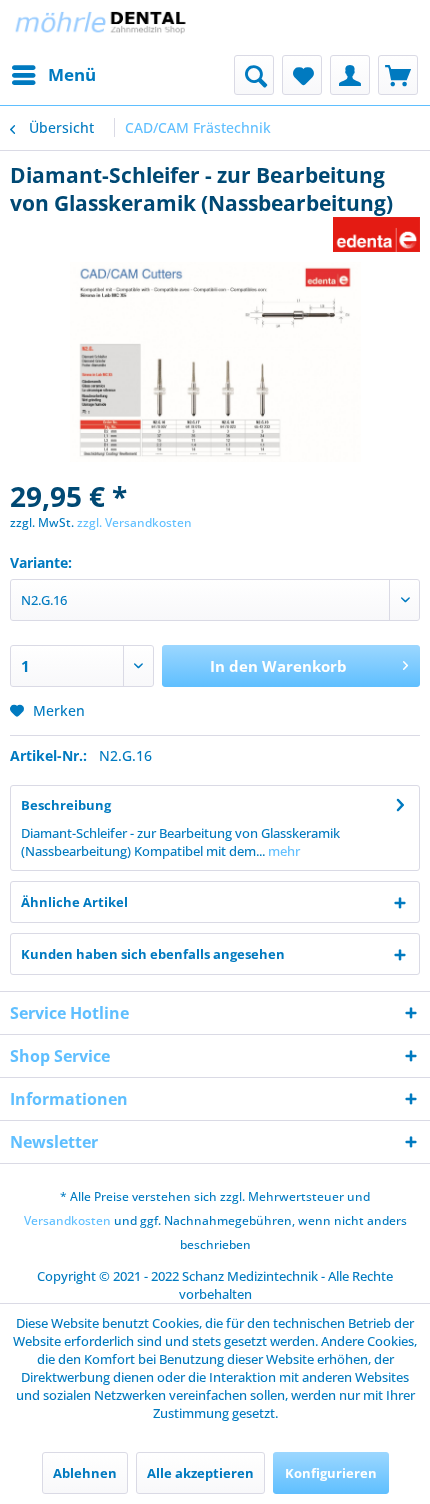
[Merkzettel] (302, 75)
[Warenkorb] (398, 75)
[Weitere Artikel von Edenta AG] (376, 234)
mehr (282, 851)
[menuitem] (53, 75)
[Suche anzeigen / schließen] (254, 75)
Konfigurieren (331, 1473)
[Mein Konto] (350, 75)
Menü (72, 74)
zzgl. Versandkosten (134, 522)
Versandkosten (67, 1220)
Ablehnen (85, 1473)
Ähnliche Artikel (74, 902)
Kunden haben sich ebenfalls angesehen (153, 954)
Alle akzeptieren (200, 1473)
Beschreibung (66, 805)
